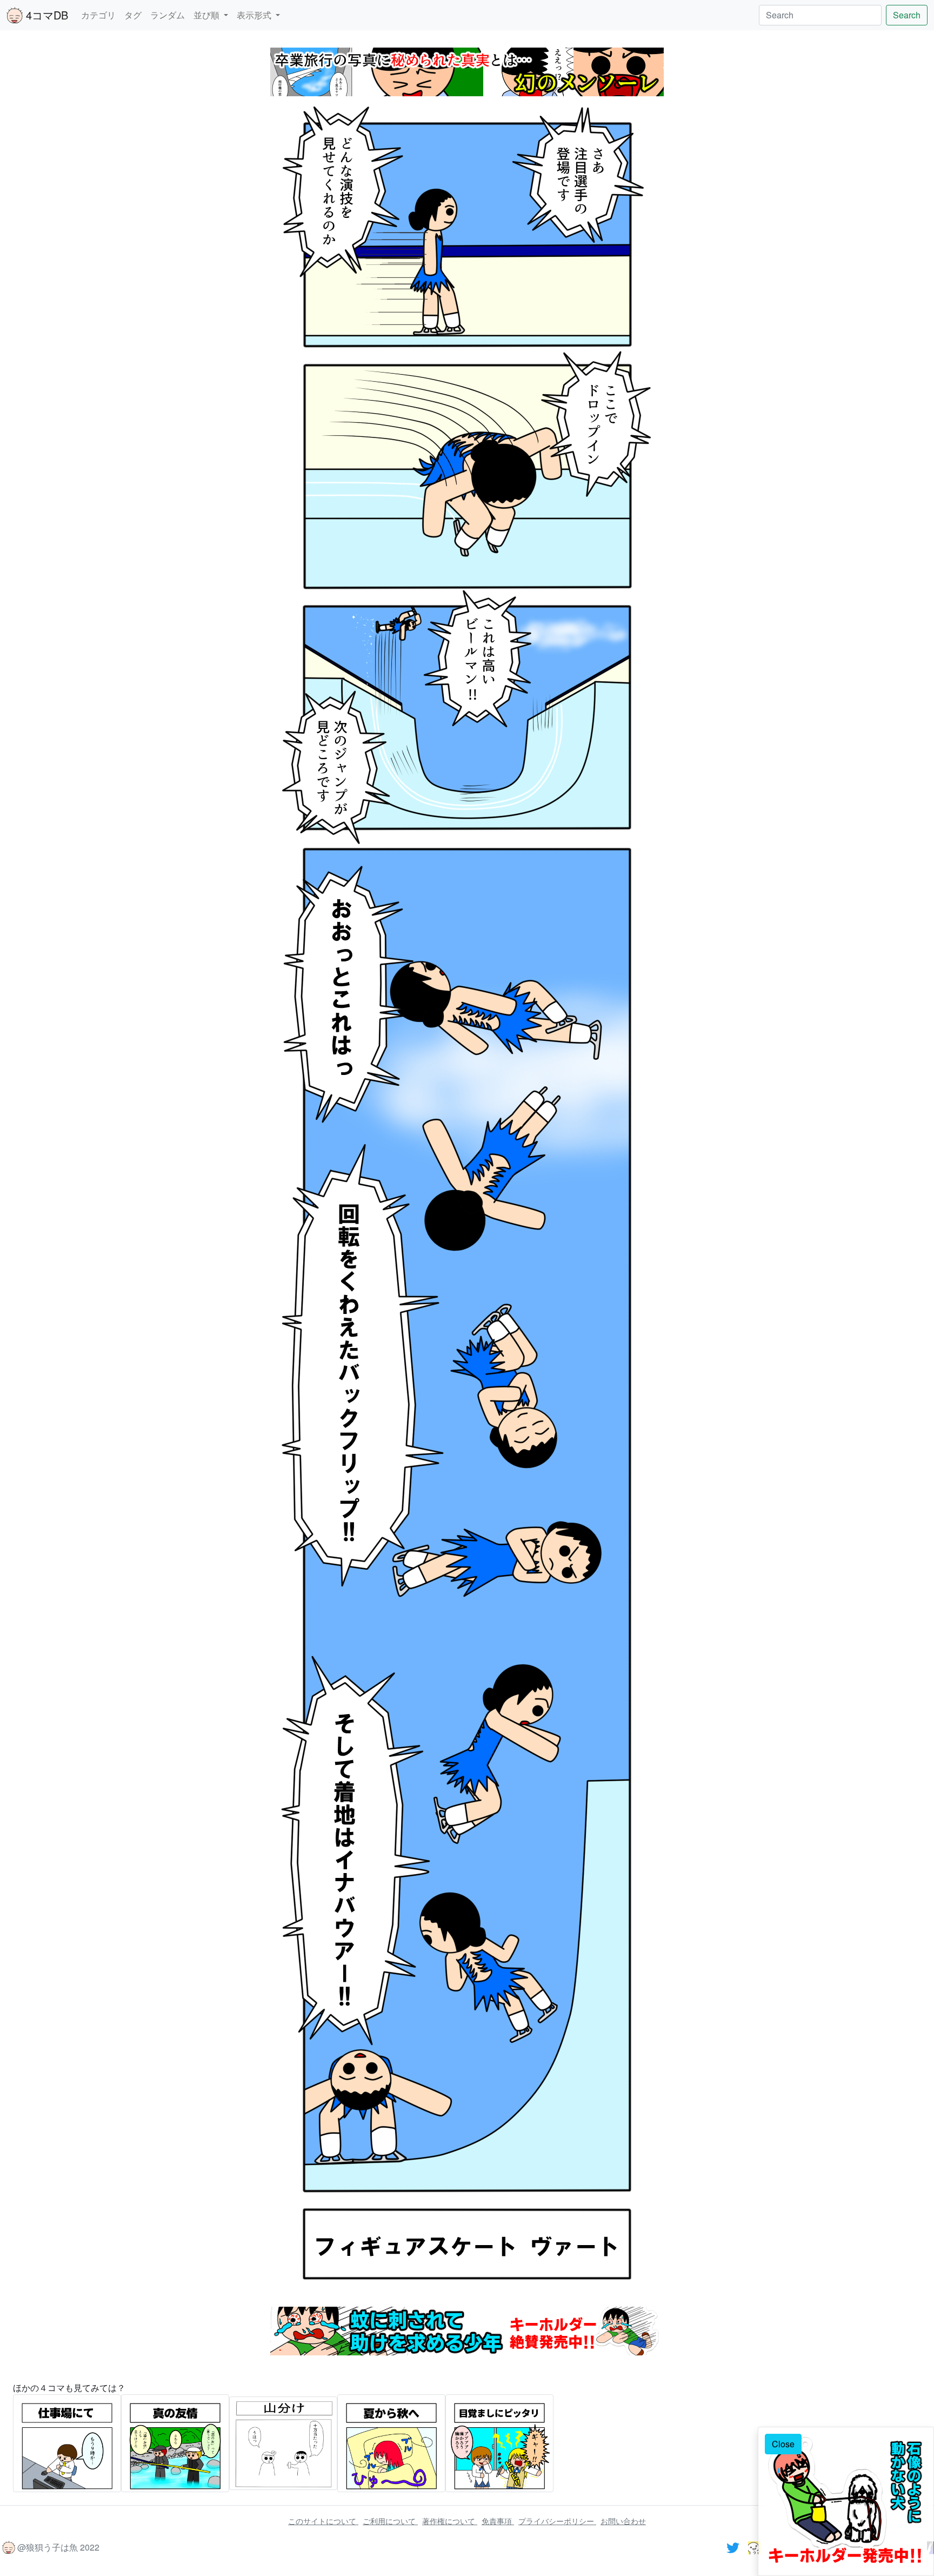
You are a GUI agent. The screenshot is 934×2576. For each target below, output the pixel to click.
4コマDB (45, 15)
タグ (133, 15)
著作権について (450, 2521)
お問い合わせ (623, 2521)
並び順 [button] (208, 15)
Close (783, 2444)
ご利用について (390, 2521)
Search (907, 15)
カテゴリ (98, 15)
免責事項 (498, 2521)
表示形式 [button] (255, 15)
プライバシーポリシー (557, 2521)
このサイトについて (323, 2521)
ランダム (168, 15)
